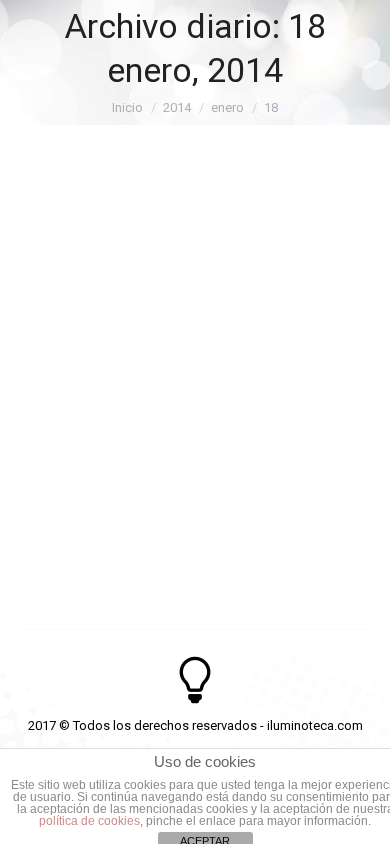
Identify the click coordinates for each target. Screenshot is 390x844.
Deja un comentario (101, 292)
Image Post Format (131, 230)
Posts (61, 267)
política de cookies (89, 821)
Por (144, 267)
